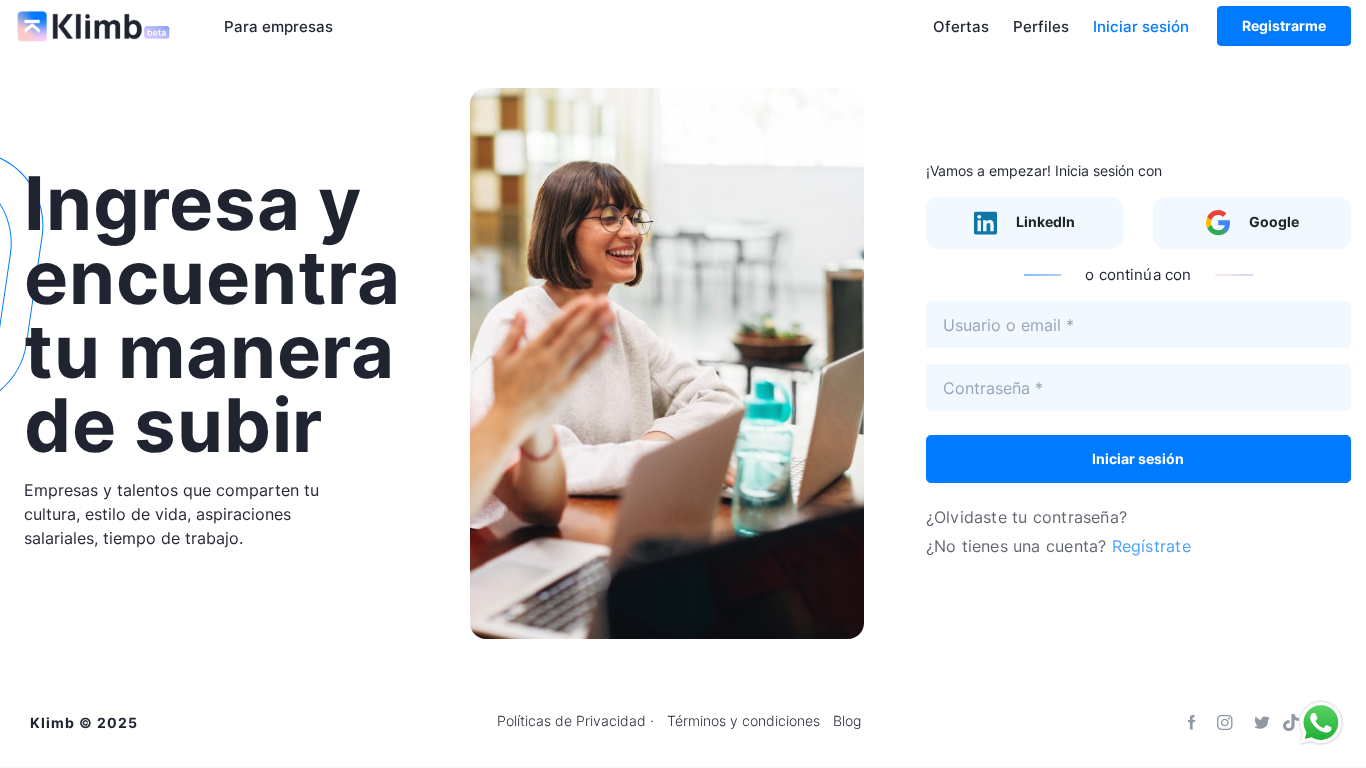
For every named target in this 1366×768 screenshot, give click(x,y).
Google (1272, 221)
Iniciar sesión (1141, 26)
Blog (847, 721)
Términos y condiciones (743, 721)
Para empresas (278, 26)
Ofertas (961, 26)
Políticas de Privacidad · (575, 721)
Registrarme (1284, 25)
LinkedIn (1044, 221)
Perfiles (1041, 26)
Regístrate (1151, 546)
